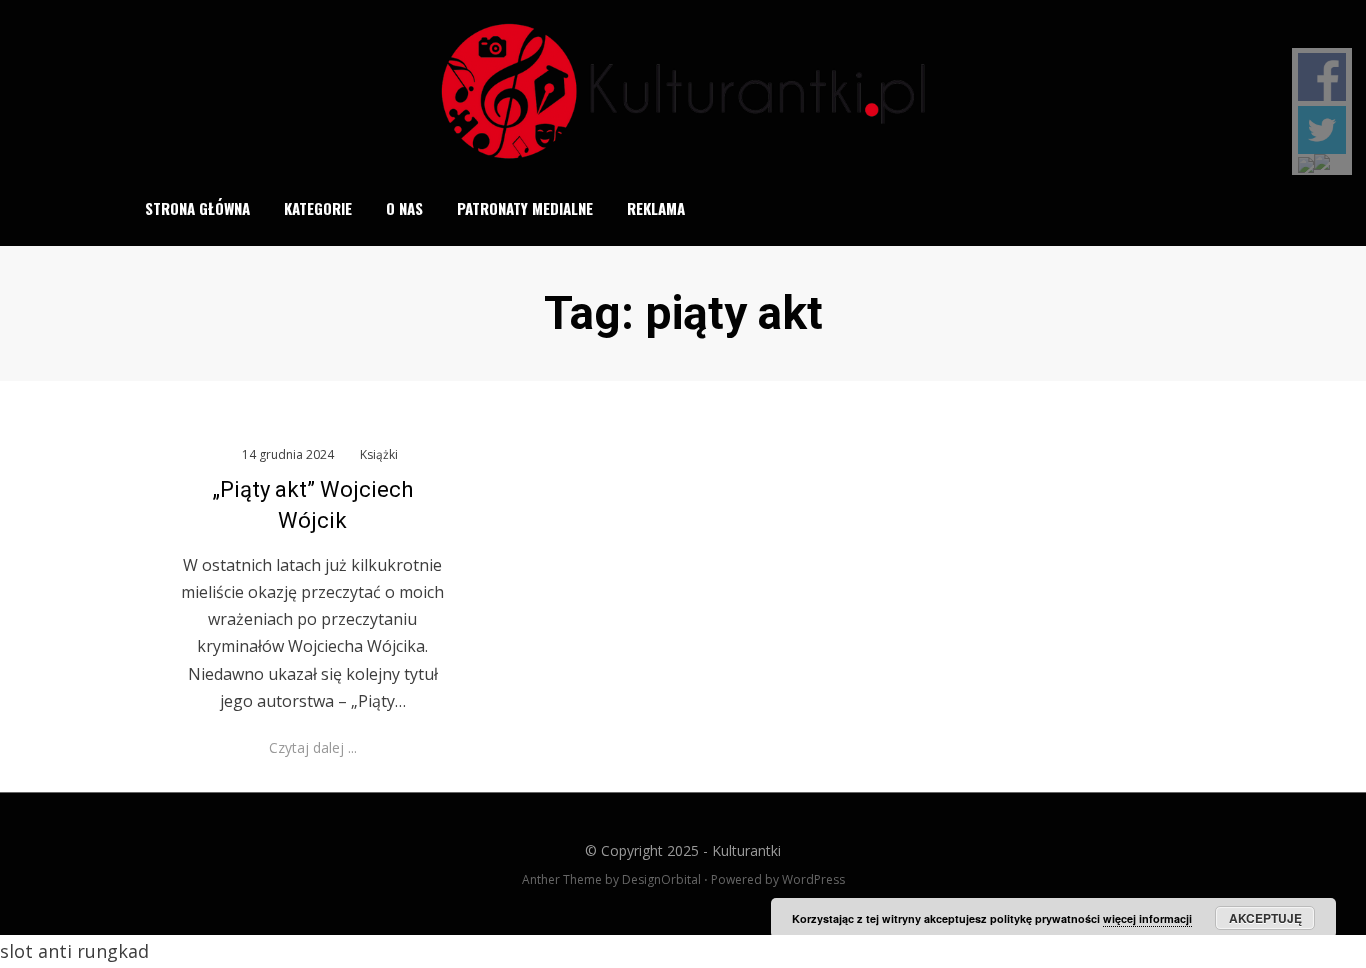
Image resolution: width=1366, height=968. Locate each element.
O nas (404, 208)
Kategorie (318, 208)
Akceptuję (1265, 918)
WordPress (813, 879)
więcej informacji (1147, 918)
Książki (379, 454)
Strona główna (197, 208)
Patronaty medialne (525, 208)
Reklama (656, 208)
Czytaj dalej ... (313, 747)
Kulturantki (746, 850)
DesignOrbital (661, 879)
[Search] (1226, 209)
